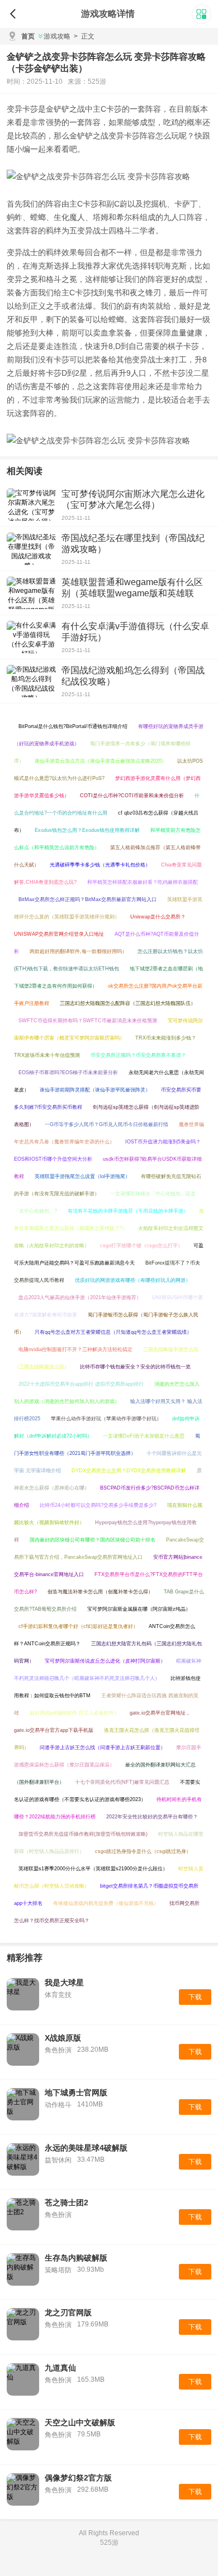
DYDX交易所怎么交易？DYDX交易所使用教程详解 (129, 1471)
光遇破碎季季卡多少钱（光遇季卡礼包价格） (100, 865)
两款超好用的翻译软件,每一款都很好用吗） (78, 951)
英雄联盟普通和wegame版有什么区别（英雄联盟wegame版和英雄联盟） (132, 593)
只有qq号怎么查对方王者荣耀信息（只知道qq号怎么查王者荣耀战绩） (113, 1332)
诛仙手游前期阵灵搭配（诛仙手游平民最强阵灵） (95, 1090)
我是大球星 (64, 1983)
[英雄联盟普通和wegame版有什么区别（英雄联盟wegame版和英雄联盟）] (31, 593)
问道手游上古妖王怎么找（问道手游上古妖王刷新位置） (103, 1747)
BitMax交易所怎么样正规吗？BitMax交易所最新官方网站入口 (87, 899)
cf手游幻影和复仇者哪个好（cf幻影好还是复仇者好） (78, 1626)
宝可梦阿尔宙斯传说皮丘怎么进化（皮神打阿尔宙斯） (105, 1661)
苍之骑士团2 (67, 2202)
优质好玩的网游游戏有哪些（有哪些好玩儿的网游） (133, 1280)
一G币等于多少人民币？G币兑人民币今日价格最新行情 (106, 1124)
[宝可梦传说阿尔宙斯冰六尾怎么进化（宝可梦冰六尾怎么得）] (31, 505)
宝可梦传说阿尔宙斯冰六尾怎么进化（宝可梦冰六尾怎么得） (133, 499)
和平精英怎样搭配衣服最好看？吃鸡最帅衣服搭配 (143, 882)
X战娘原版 (63, 2038)
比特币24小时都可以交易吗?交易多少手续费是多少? (98, 1505)
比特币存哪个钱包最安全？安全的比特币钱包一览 (135, 1367)
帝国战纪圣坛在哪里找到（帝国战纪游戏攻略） (133, 544)
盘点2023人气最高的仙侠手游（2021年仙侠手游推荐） (80, 1297)
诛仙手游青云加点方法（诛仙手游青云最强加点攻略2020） (101, 761)
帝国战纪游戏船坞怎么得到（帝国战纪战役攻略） (133, 676)
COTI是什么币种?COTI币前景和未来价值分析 (132, 796)
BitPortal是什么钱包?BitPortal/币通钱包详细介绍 (73, 726)
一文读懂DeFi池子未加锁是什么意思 (144, 1436)
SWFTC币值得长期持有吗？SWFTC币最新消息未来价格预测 (88, 1021)
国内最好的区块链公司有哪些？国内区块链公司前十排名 (93, 1540)
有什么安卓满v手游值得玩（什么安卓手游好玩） (135, 632)
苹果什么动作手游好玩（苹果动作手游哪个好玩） (106, 1419)
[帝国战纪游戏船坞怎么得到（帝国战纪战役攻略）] (31, 681)
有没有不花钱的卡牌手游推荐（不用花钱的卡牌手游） (128, 1211)
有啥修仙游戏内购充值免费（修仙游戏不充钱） (106, 1903)
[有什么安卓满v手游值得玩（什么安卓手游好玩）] (31, 637)
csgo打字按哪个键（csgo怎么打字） (141, 1246)
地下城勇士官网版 (76, 2093)
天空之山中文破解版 (80, 2422)
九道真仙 (60, 2368)
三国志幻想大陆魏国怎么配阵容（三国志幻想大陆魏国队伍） (128, 1003)
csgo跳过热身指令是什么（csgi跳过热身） (143, 1851)
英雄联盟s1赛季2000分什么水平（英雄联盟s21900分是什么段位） (93, 1869)
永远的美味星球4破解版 (86, 2148)
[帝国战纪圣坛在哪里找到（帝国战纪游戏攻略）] (31, 549)
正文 (84, 36)
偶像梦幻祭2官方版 (78, 2478)
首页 (28, 36)
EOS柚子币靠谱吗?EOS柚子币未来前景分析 (68, 1072)
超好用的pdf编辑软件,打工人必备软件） (74, 1713)
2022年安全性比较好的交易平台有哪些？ (152, 1817)
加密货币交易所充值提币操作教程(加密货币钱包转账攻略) (83, 1834)
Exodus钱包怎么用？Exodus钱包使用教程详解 (87, 830)
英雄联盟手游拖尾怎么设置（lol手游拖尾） (82, 1176)
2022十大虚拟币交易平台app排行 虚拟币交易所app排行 (81, 1384)
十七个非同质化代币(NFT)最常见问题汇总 (122, 1782)
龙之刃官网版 (68, 2312)
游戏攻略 (57, 36)
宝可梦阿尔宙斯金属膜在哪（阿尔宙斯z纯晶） (139, 1609)
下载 (195, 1997)
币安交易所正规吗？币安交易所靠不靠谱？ (138, 1055)
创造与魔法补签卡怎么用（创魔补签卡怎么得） (100, 1592)
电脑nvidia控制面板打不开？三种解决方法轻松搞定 (75, 1349)
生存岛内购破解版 (76, 2258)
